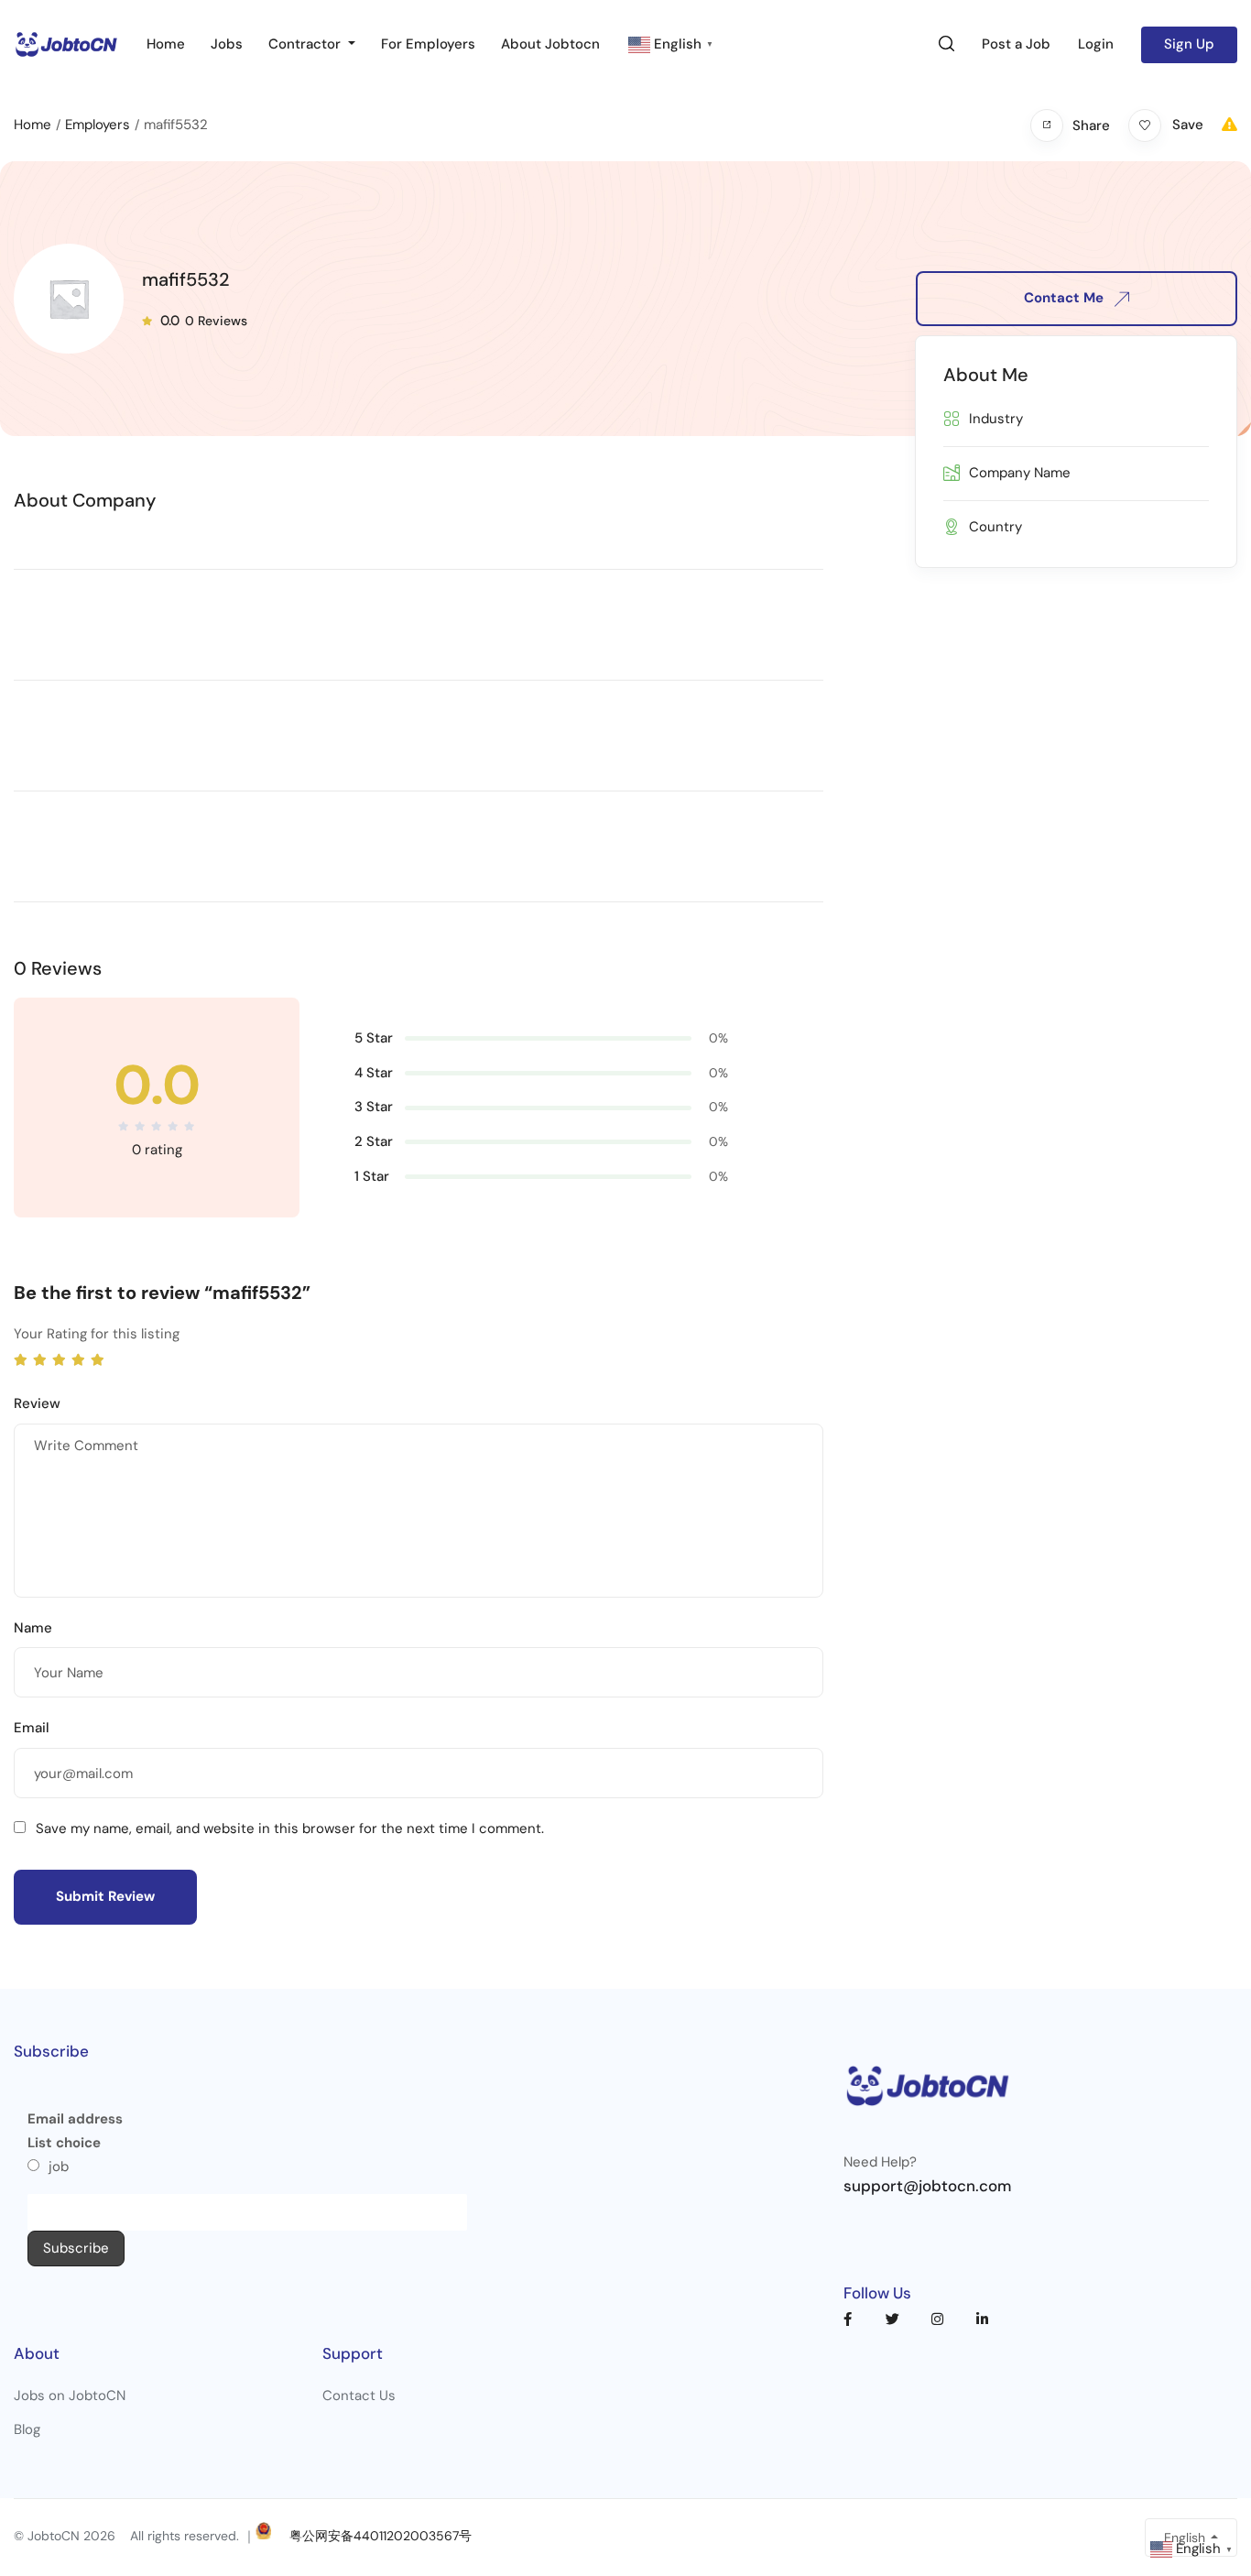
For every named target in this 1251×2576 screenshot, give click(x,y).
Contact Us (359, 2396)
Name (33, 1628)
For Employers (428, 44)
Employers (98, 125)
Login (1096, 44)
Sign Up (1189, 44)
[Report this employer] (1229, 125)
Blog (27, 2429)
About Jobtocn (550, 44)
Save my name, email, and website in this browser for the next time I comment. (290, 1828)
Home (166, 44)
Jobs (227, 44)
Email (32, 1728)
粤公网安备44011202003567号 (381, 2537)
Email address (75, 2119)
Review (37, 1403)
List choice (64, 2143)
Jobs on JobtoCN (70, 2396)
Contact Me (1066, 298)
